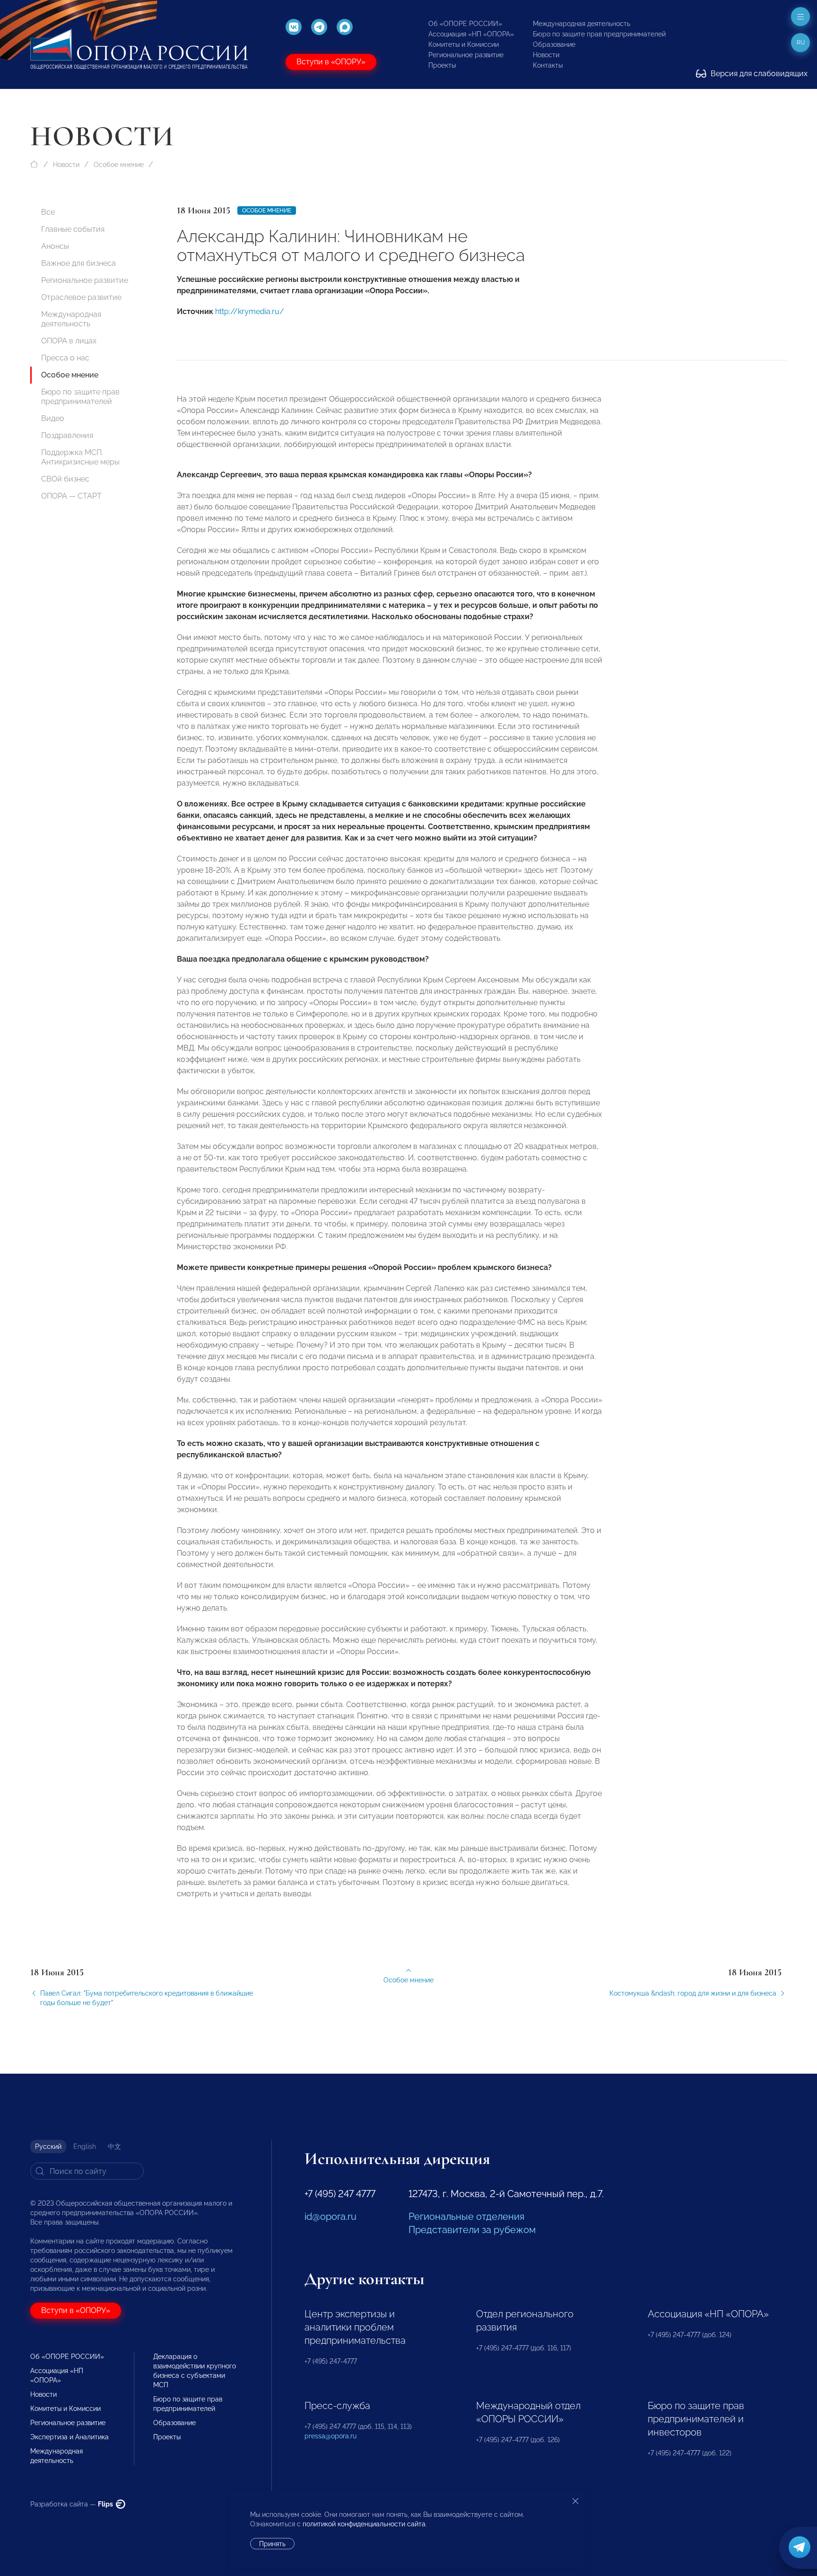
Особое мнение (119, 165)
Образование (554, 44)
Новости (546, 55)
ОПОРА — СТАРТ (71, 496)
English (85, 2147)
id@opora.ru (330, 2217)
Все (48, 212)
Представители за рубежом (472, 2230)
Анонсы (55, 246)
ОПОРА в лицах (69, 341)
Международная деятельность (582, 24)
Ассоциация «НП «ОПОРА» (471, 34)
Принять (272, 2544)
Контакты (548, 65)
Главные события (73, 229)
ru (801, 43)
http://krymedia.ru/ (250, 311)
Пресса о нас (65, 358)
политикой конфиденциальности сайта (364, 2524)
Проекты (442, 65)
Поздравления (67, 435)
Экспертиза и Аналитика (70, 2437)
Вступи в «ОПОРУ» (331, 62)
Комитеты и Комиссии (464, 44)
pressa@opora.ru (330, 2436)
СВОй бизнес (65, 479)
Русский (48, 2147)
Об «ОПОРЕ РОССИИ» (465, 24)
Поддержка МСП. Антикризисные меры (80, 457)
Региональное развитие (466, 55)
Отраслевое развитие (81, 297)
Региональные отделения (466, 2217)
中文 (114, 2147)
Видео (53, 418)
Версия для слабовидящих (758, 74)
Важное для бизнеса (78, 263)
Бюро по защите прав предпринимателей (599, 34)
